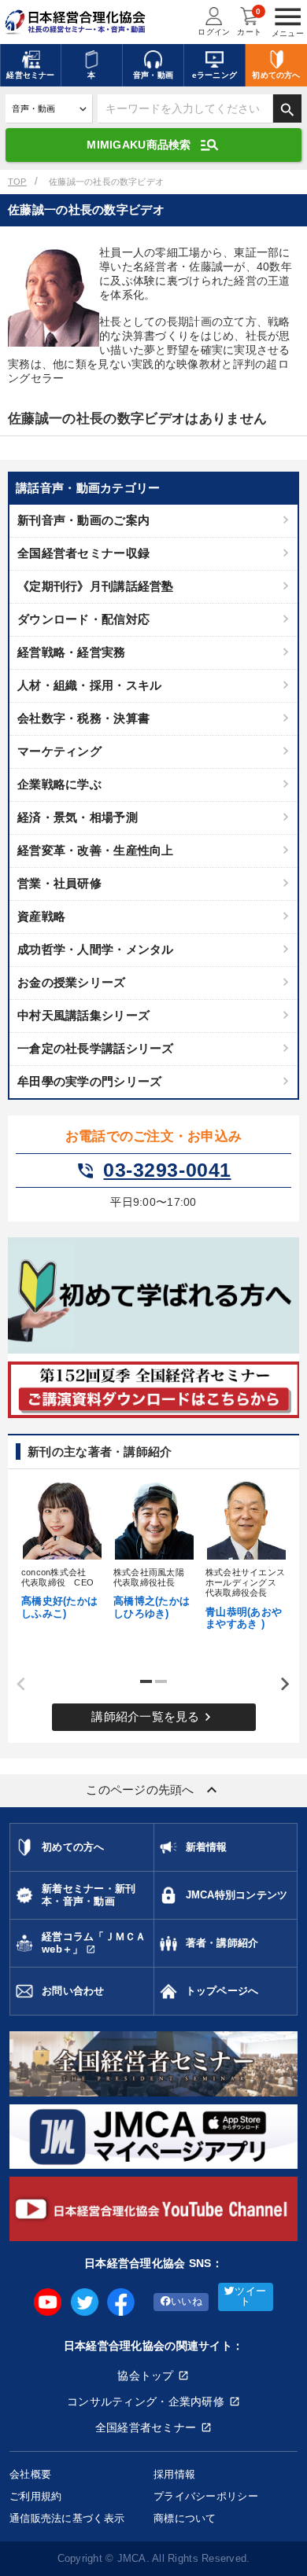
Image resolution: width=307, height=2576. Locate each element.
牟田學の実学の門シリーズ (89, 1081)
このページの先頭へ (153, 1790)
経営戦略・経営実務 (72, 652)
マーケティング (59, 751)
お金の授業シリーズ (72, 982)
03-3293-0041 (153, 1170)
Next (279, 1684)
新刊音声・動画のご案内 (83, 520)
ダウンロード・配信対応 (83, 619)
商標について (185, 2518)
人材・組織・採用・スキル (89, 685)
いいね (187, 2302)
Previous (16, 1684)
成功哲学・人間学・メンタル (96, 949)
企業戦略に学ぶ (59, 784)
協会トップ (145, 2376)
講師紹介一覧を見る (153, 1717)
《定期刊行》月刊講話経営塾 (96, 586)
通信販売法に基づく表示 (67, 2518)
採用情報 (174, 2474)
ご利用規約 (35, 2496)
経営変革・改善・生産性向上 (96, 850)
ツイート (250, 2297)
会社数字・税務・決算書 (83, 718)
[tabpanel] (62, 1549)
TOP (17, 182)
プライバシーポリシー (206, 2496)
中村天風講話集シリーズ (83, 1015)
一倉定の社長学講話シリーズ (96, 1048)
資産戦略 (41, 916)
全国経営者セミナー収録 (83, 553)
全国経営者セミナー (146, 2427)
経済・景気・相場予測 (78, 817)
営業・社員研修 (59, 883)
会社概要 (30, 2474)
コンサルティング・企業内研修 (146, 2401)
